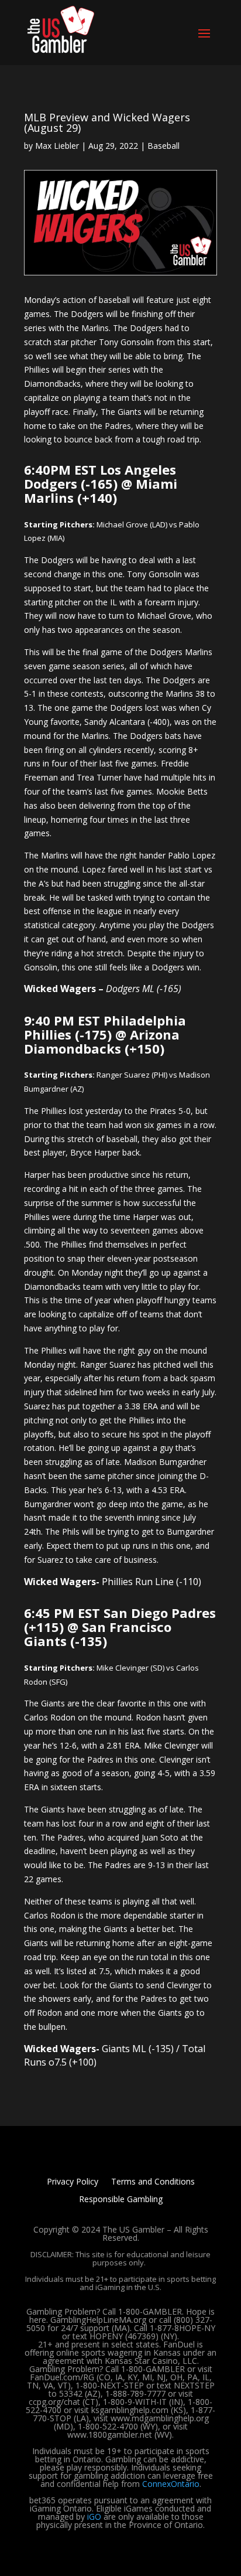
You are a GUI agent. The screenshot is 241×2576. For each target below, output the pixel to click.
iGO (94, 2517)
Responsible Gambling (121, 2200)
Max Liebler (57, 146)
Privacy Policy (73, 2182)
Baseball (163, 146)
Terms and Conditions (153, 2182)
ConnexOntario (171, 2484)
